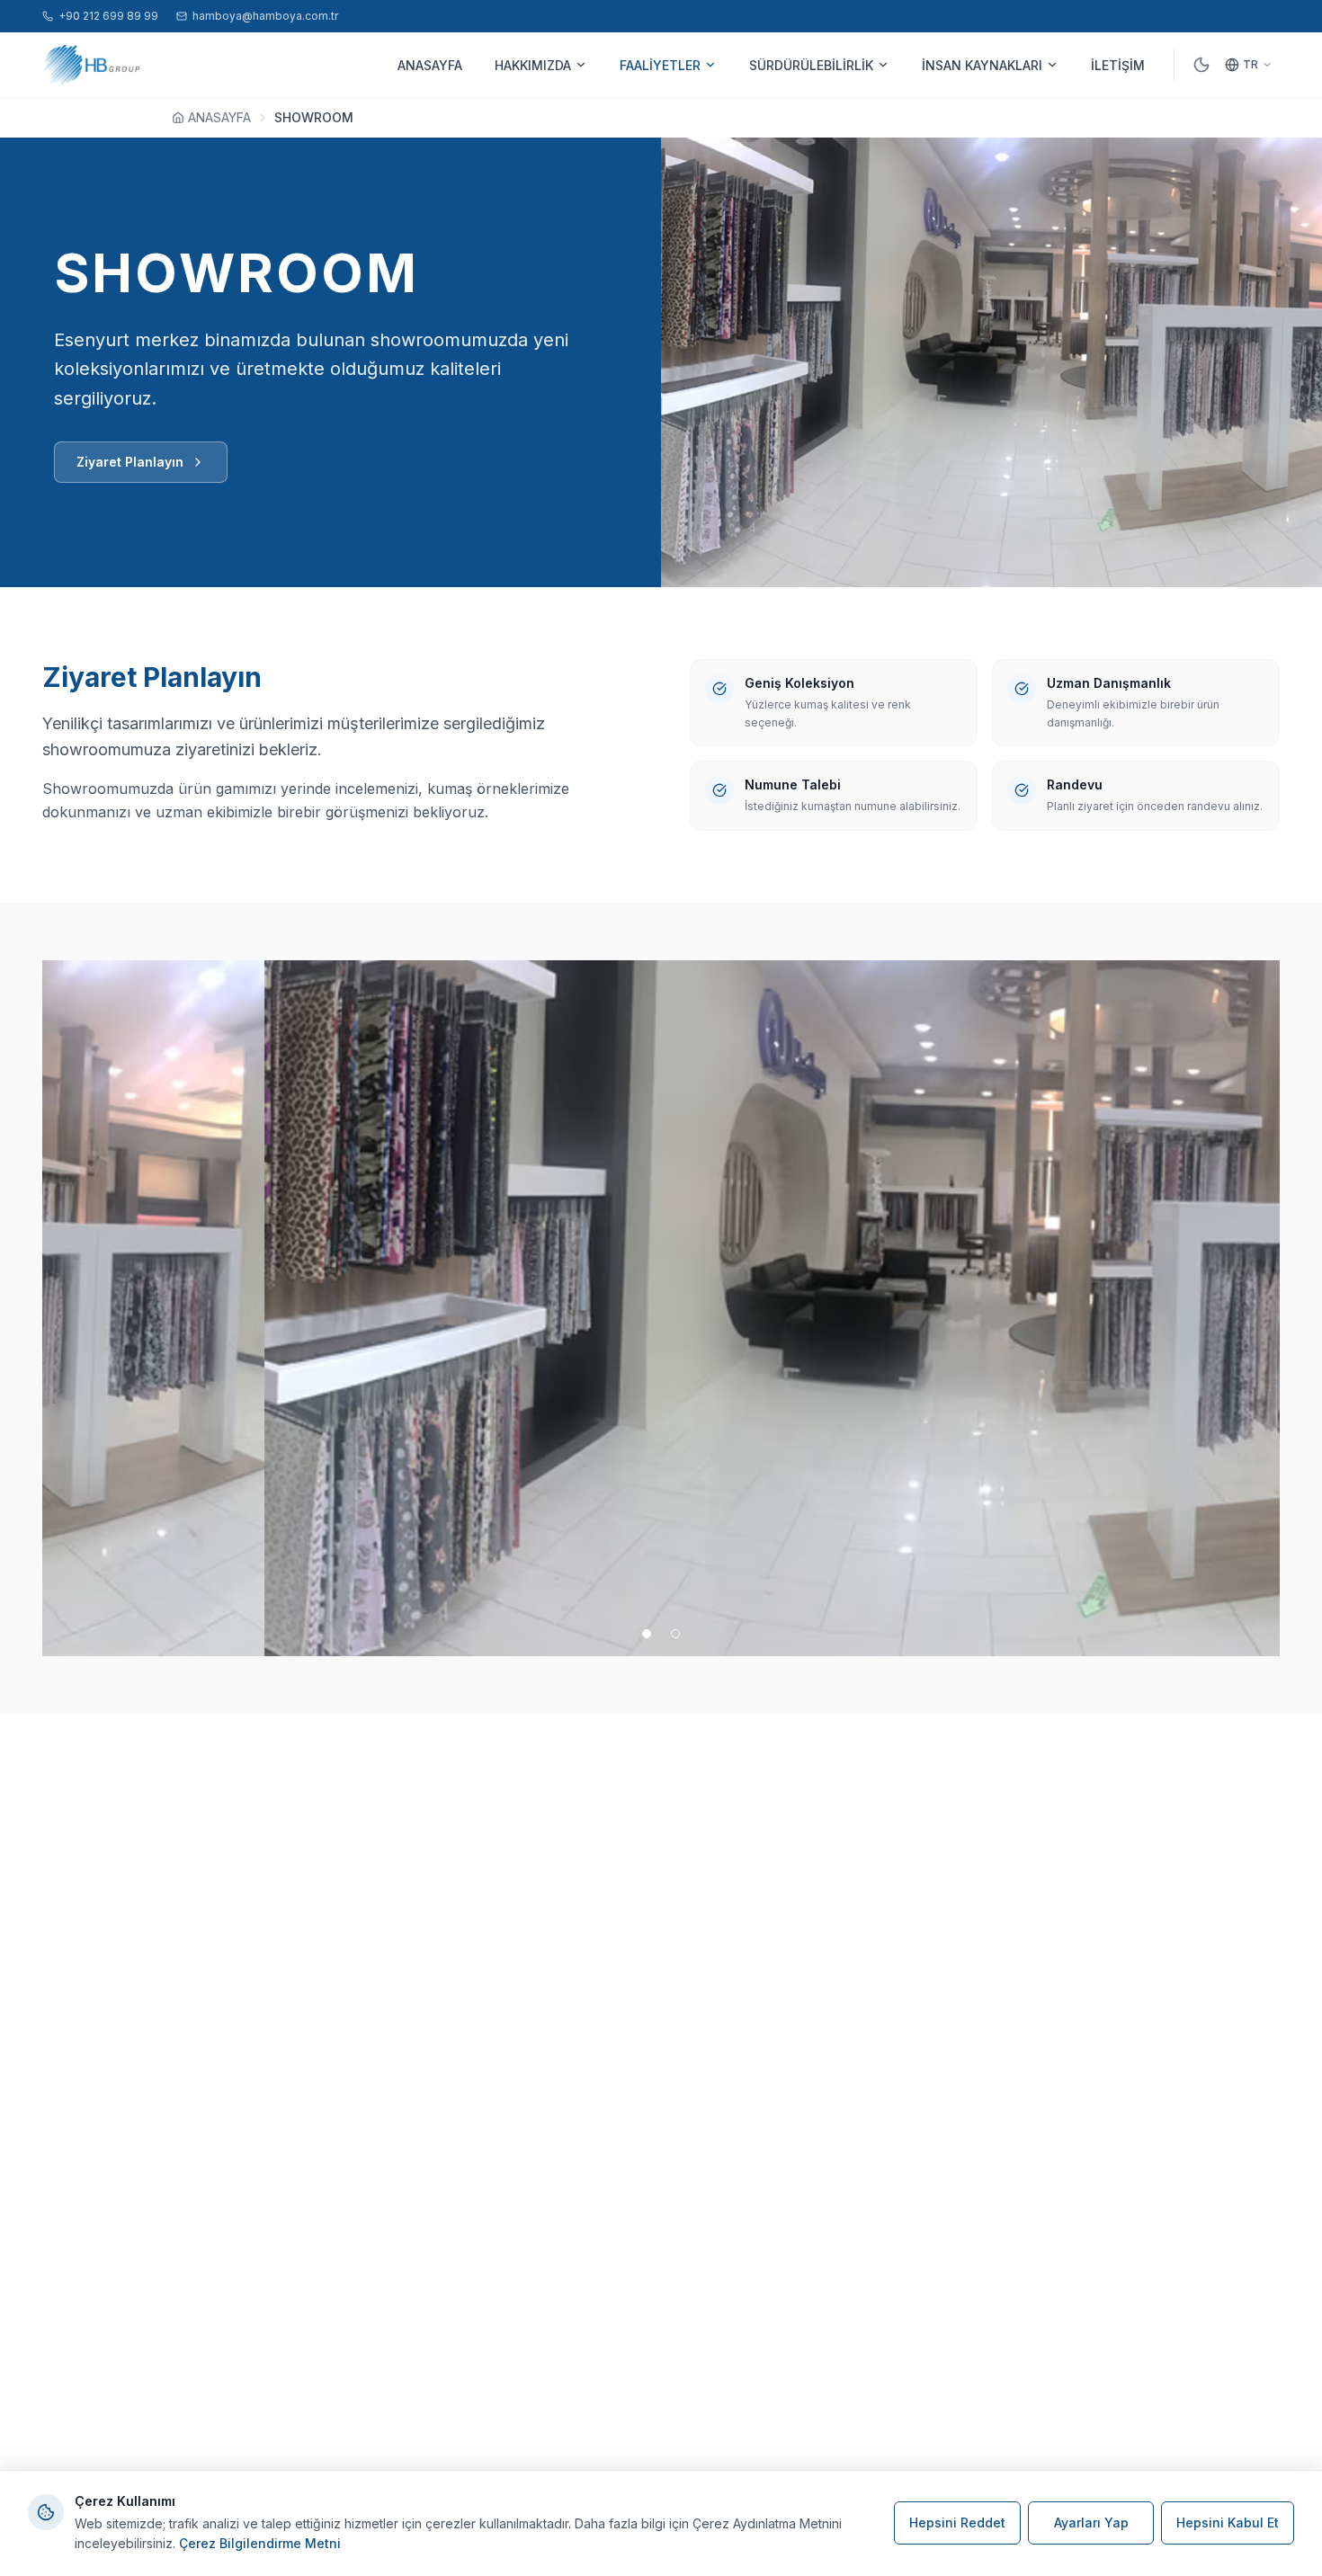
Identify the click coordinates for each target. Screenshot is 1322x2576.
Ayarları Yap (1091, 2523)
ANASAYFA (430, 65)
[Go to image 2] (675, 1634)
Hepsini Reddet (957, 2523)
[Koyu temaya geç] (1201, 65)
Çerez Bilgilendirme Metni (260, 2543)
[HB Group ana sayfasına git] (91, 65)
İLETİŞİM (1118, 65)
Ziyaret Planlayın (130, 462)
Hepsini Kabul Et (1228, 2523)
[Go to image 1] (647, 1634)
